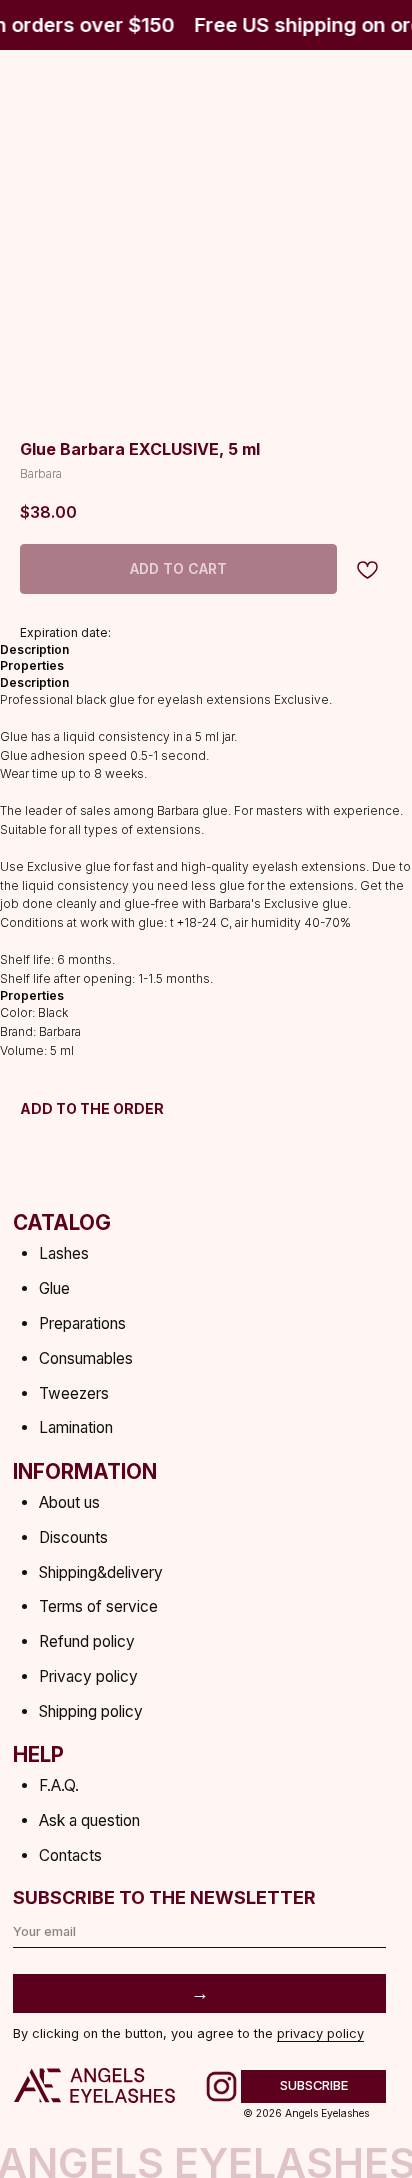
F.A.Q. (59, 1785)
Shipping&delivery (101, 1572)
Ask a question (89, 1820)
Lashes (64, 1253)
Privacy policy (88, 1676)
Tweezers (74, 1393)
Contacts (70, 1855)
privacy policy (320, 2033)
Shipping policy (91, 1711)
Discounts (73, 1537)
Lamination (76, 1427)
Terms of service (98, 1606)
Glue (54, 1288)
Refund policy (87, 1641)
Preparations (82, 1323)
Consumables (86, 1358)
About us (69, 1502)
